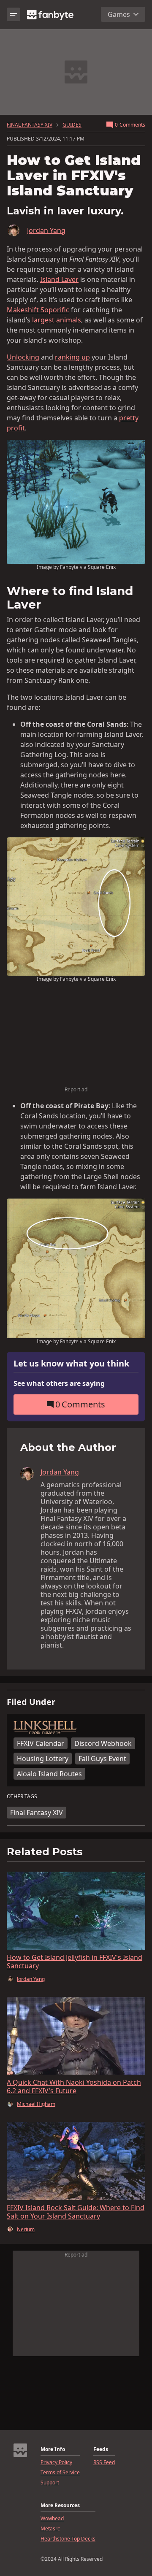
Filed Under (31, 1702)
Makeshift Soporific (38, 310)
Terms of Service (60, 2473)
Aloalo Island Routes (49, 1774)
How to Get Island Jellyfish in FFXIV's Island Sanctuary (75, 1962)
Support (50, 2483)
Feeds (101, 2449)
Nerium (26, 2230)
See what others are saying (59, 1383)
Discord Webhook (103, 1743)
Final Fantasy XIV (37, 1813)
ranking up (72, 357)
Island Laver (59, 279)
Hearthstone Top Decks (68, 2539)
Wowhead (52, 2519)
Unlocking (23, 357)
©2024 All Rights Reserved (72, 2559)
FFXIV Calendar (41, 1743)
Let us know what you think (71, 1364)
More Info (53, 2449)
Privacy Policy (56, 2462)
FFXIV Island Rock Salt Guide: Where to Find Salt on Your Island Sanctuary (76, 2212)
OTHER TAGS (22, 1797)
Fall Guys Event (102, 1759)
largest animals (57, 320)
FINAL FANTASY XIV (30, 125)
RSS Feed (104, 2462)
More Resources (60, 2506)
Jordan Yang (46, 230)
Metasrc (50, 2529)
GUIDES (72, 125)
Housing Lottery (43, 1759)
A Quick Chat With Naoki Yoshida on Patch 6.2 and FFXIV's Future (74, 2086)
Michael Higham (36, 2104)
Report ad (76, 1089)
